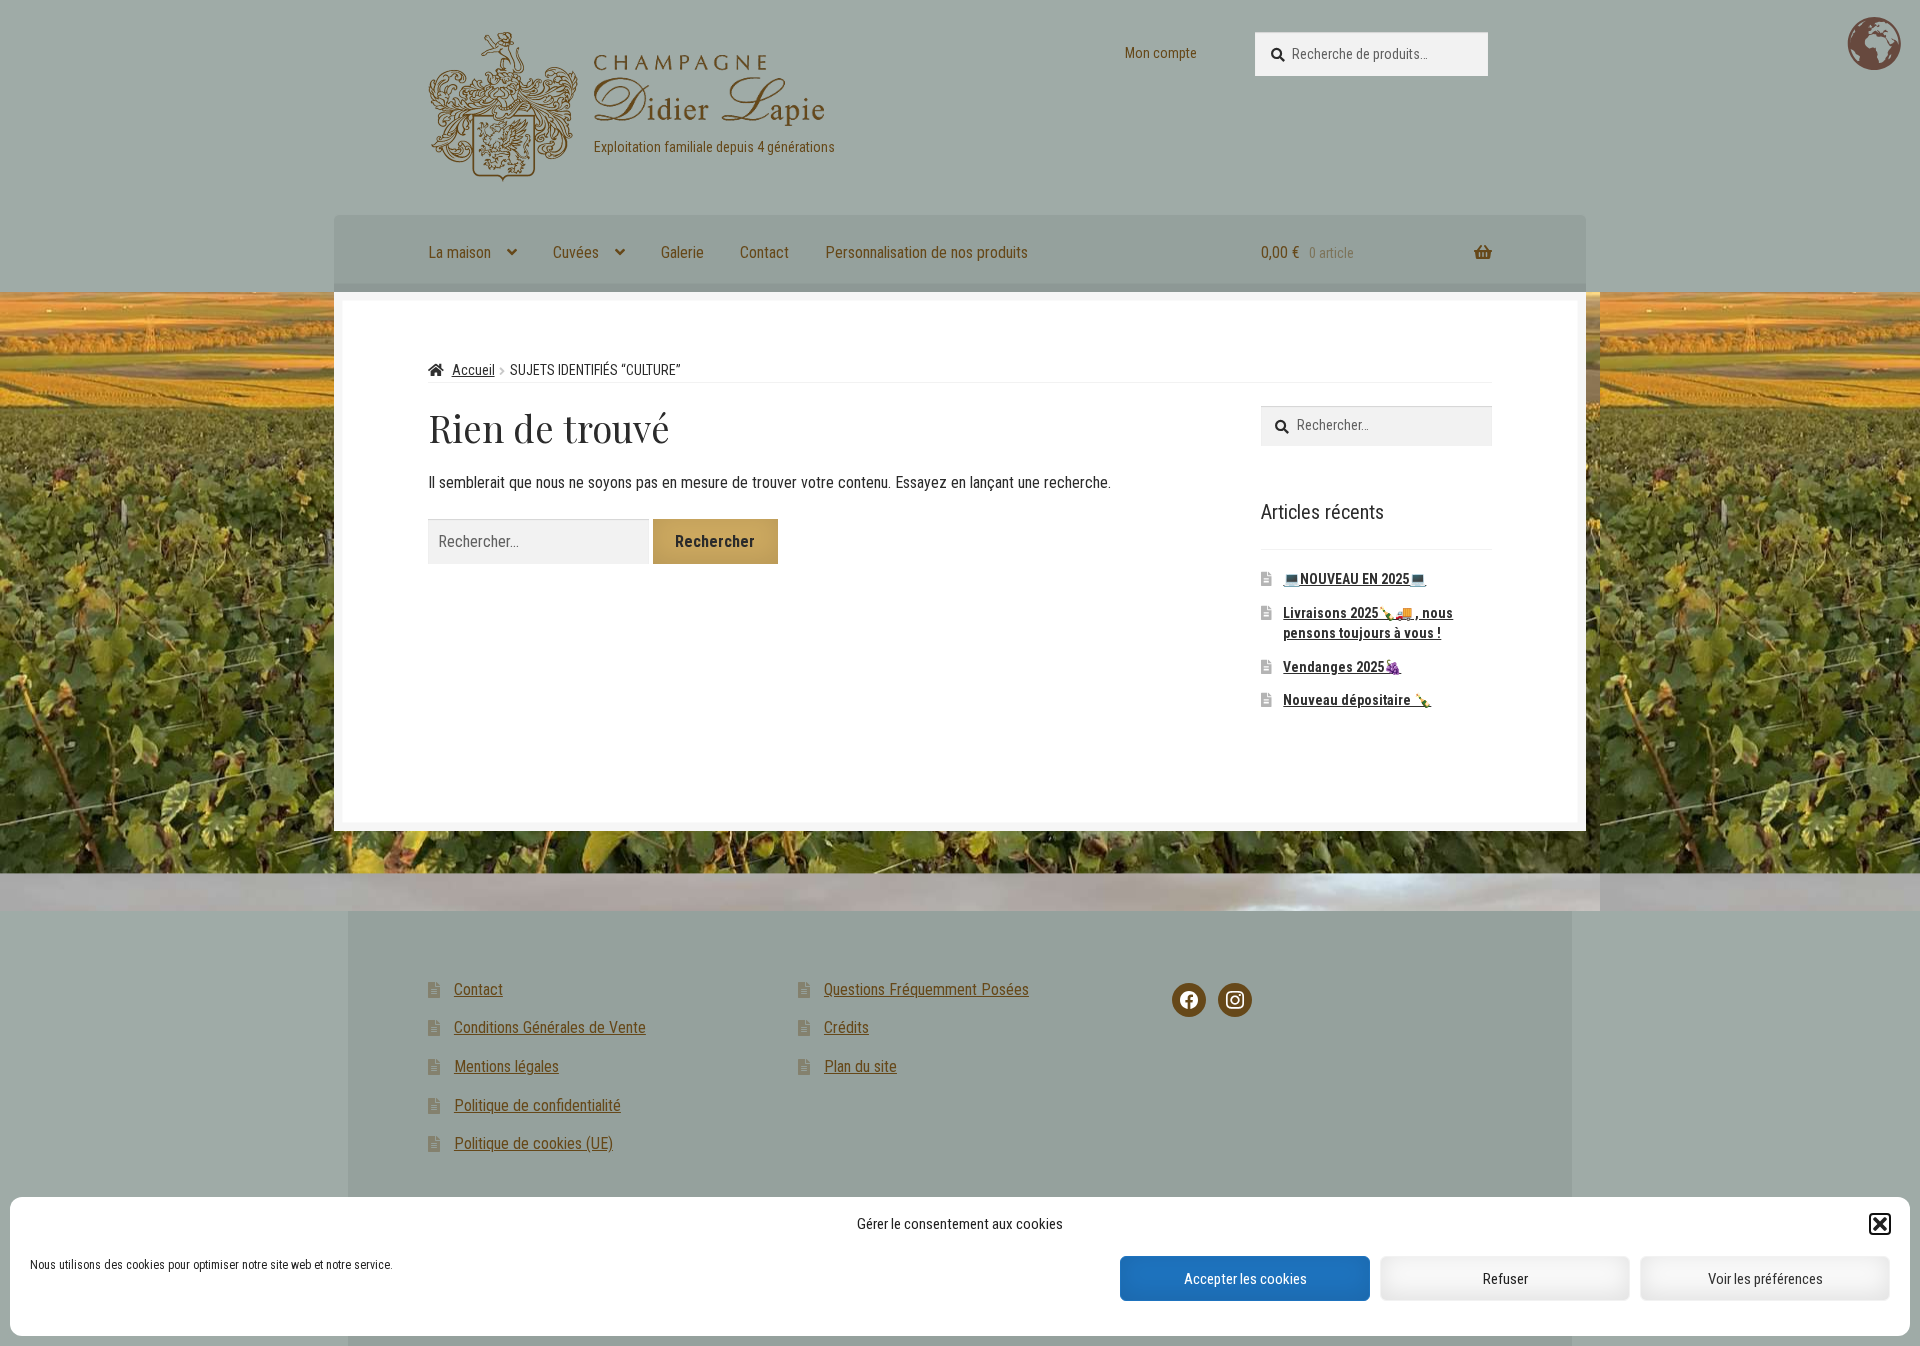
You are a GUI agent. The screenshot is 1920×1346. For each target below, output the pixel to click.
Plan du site (860, 1066)
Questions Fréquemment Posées (926, 989)
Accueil (473, 370)
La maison (459, 252)
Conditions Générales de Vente (550, 1027)
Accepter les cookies (1245, 1279)
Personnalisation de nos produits (926, 252)
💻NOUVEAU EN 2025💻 (1354, 579)
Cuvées (576, 252)
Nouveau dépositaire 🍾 (1357, 700)
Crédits (846, 1027)
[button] (1880, 1224)
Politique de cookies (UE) (533, 1143)
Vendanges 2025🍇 (1342, 667)
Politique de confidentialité (537, 1105)
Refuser (1505, 1279)
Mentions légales (506, 1066)
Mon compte (1161, 53)
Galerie (682, 252)
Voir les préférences (1765, 1279)
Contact (764, 252)
